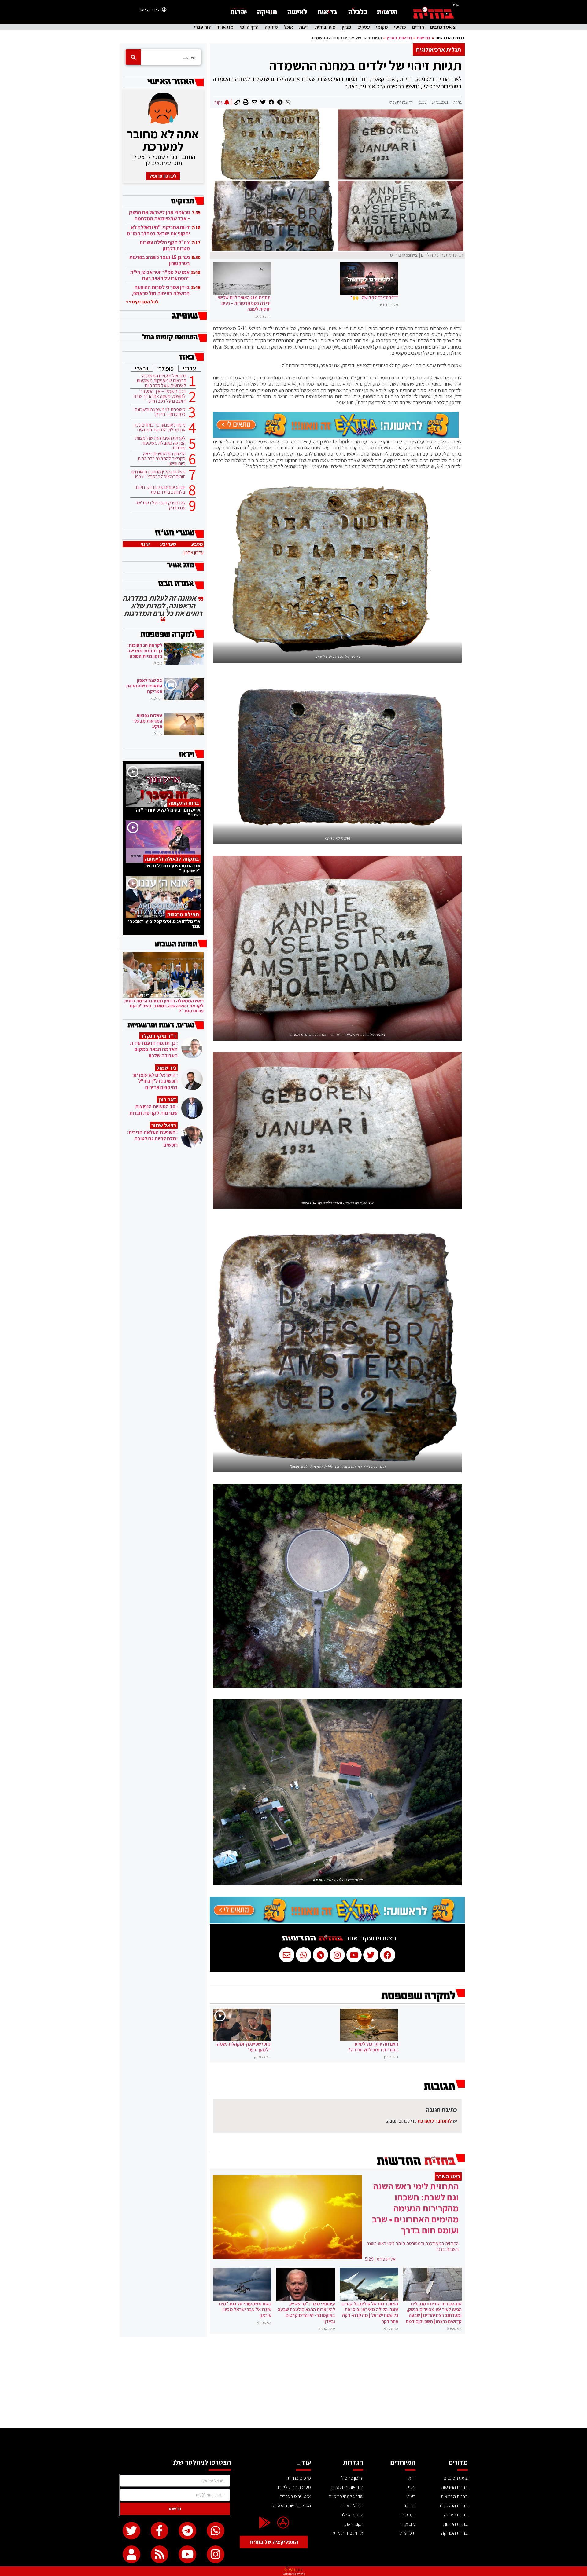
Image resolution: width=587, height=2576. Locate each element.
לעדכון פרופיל (163, 176)
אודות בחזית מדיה (347, 2533)
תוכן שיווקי (407, 2533)
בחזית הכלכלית (454, 2506)
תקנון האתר (353, 2524)
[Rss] (160, 2554)
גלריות (410, 2506)
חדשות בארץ (399, 38)
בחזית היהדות (456, 2524)
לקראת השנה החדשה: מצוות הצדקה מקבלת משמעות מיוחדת (161, 443)
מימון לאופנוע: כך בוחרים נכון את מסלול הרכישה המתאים (160, 427)
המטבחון (408, 2515)
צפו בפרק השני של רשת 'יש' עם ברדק (161, 505)
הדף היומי (249, 27)
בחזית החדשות (450, 38)
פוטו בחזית (325, 27)
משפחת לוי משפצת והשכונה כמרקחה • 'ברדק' (160, 412)
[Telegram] (187, 2531)
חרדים (418, 27)
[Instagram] (216, 2554)
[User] (131, 2554)
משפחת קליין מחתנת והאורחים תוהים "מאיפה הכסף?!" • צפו (159, 474)
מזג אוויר (225, 27)
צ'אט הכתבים (443, 27)
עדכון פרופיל (352, 2478)
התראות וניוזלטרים (347, 2487)
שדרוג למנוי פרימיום (346, 2496)
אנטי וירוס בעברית (295, 2496)
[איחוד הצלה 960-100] (336, 436)
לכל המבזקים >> (142, 302)
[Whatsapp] (216, 2531)
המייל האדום (352, 2506)
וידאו (412, 2478)
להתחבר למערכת (435, 2121)
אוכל (288, 27)
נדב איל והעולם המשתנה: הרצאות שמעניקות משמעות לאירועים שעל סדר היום (161, 381)
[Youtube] (187, 2554)
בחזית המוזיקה (454, 2533)
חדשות (423, 38)
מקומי (382, 27)
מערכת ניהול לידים (294, 2487)
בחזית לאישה (456, 2515)
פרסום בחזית (299, 2478)
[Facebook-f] (160, 2531)
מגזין (347, 27)
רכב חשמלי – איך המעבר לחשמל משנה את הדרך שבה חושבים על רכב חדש (160, 396)
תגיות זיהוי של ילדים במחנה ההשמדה (365, 65)
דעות (304, 27)
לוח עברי (202, 27)
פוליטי (400, 27)
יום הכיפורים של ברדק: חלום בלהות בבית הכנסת (161, 490)
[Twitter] (131, 2531)
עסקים (364, 27)
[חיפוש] (133, 57)
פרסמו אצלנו (352, 2515)
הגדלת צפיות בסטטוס (292, 2506)
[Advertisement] (293, 2383)
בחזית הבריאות (454, 2496)
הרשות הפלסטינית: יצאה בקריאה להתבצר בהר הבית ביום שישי (162, 459)
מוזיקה (271, 27)
